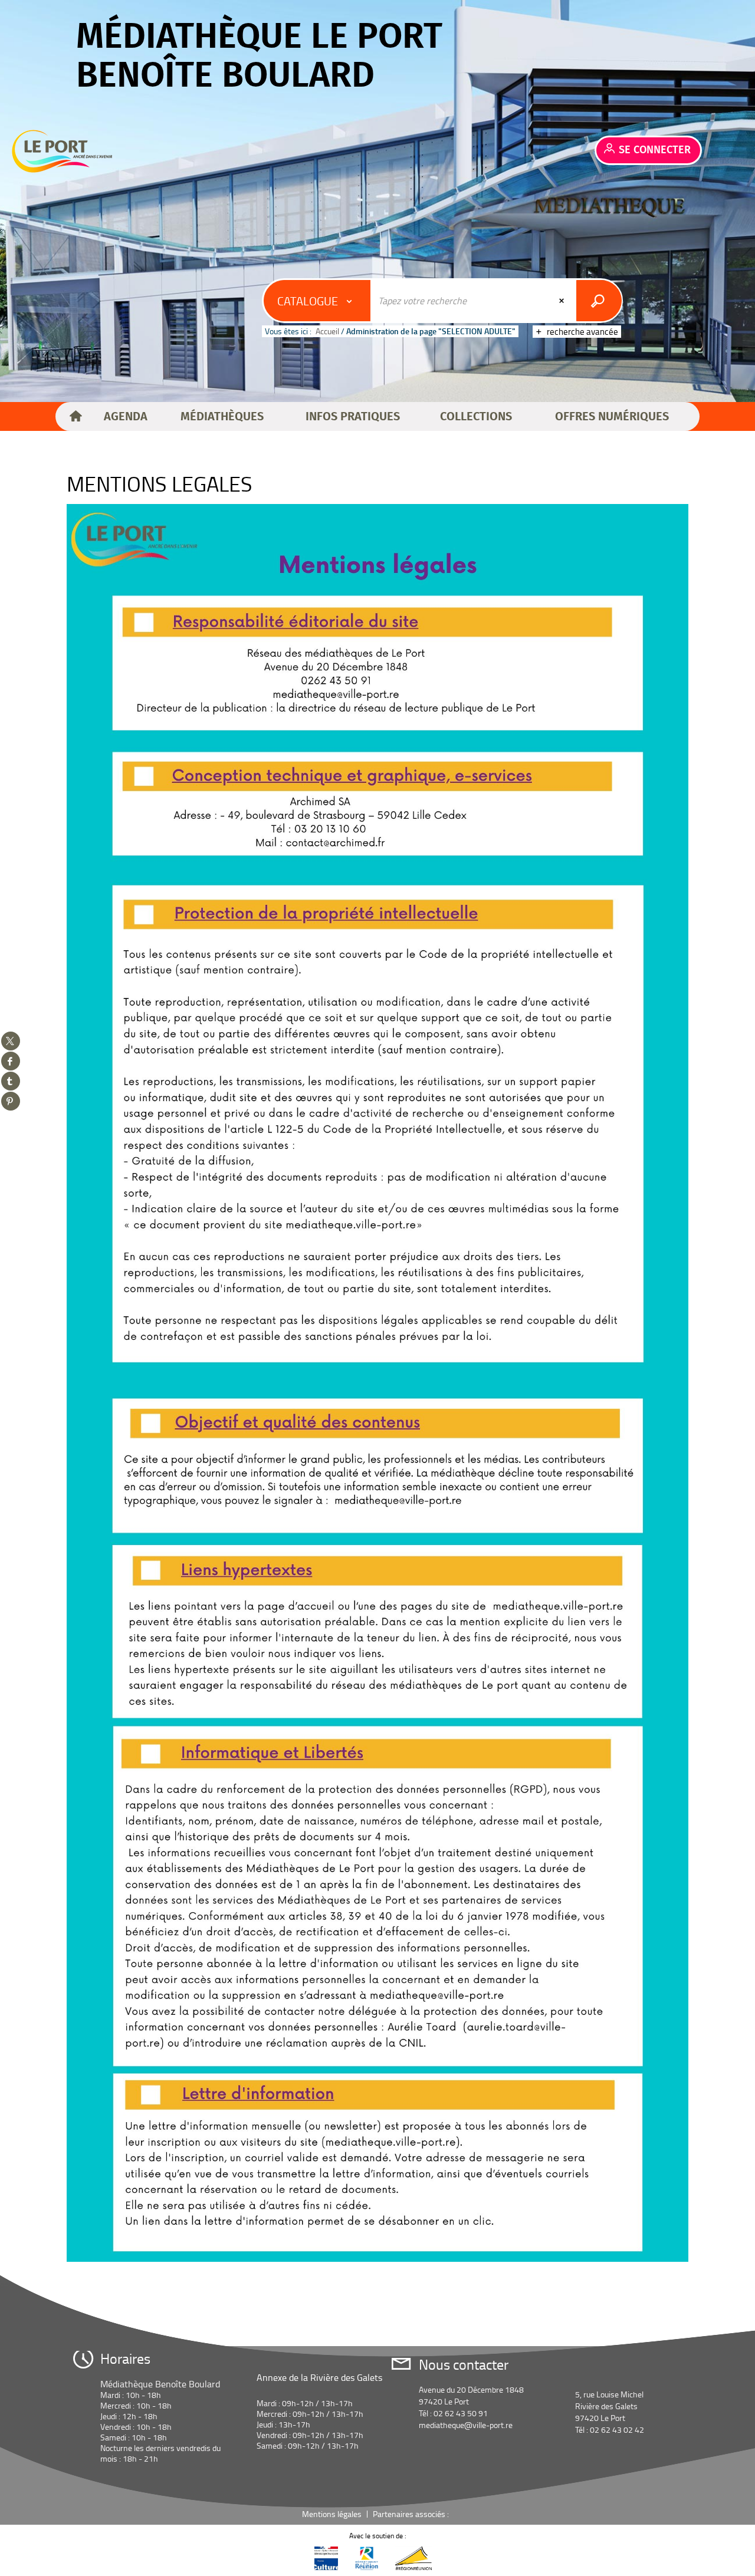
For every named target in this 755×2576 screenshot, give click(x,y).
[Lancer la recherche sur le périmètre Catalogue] (599, 301)
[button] (126, 417)
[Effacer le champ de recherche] (563, 301)
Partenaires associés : (412, 2514)
